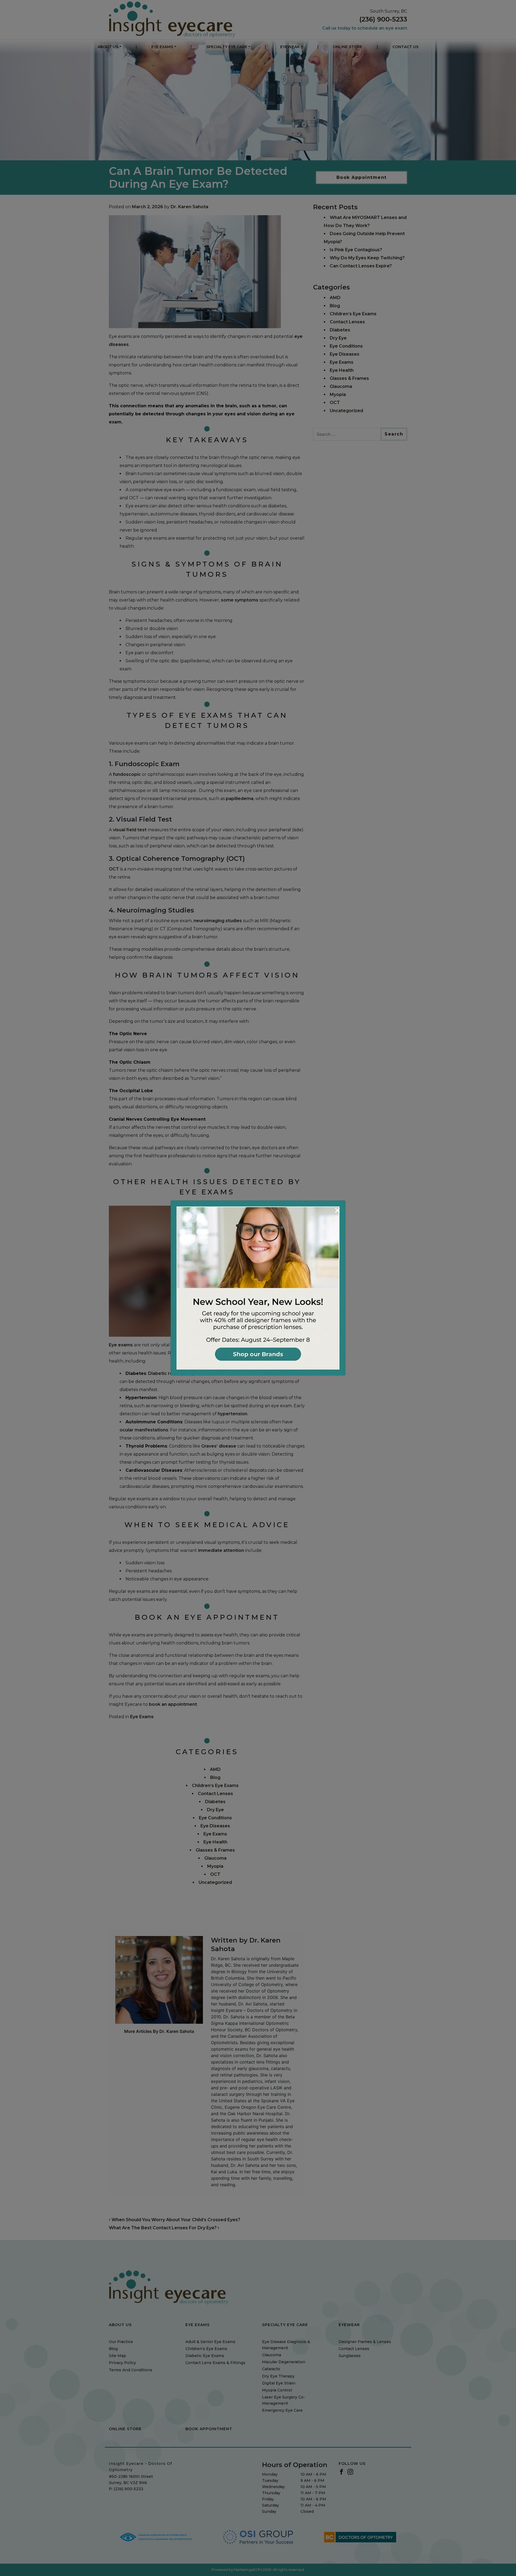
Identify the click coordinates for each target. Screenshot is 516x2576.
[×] (258, 1287)
